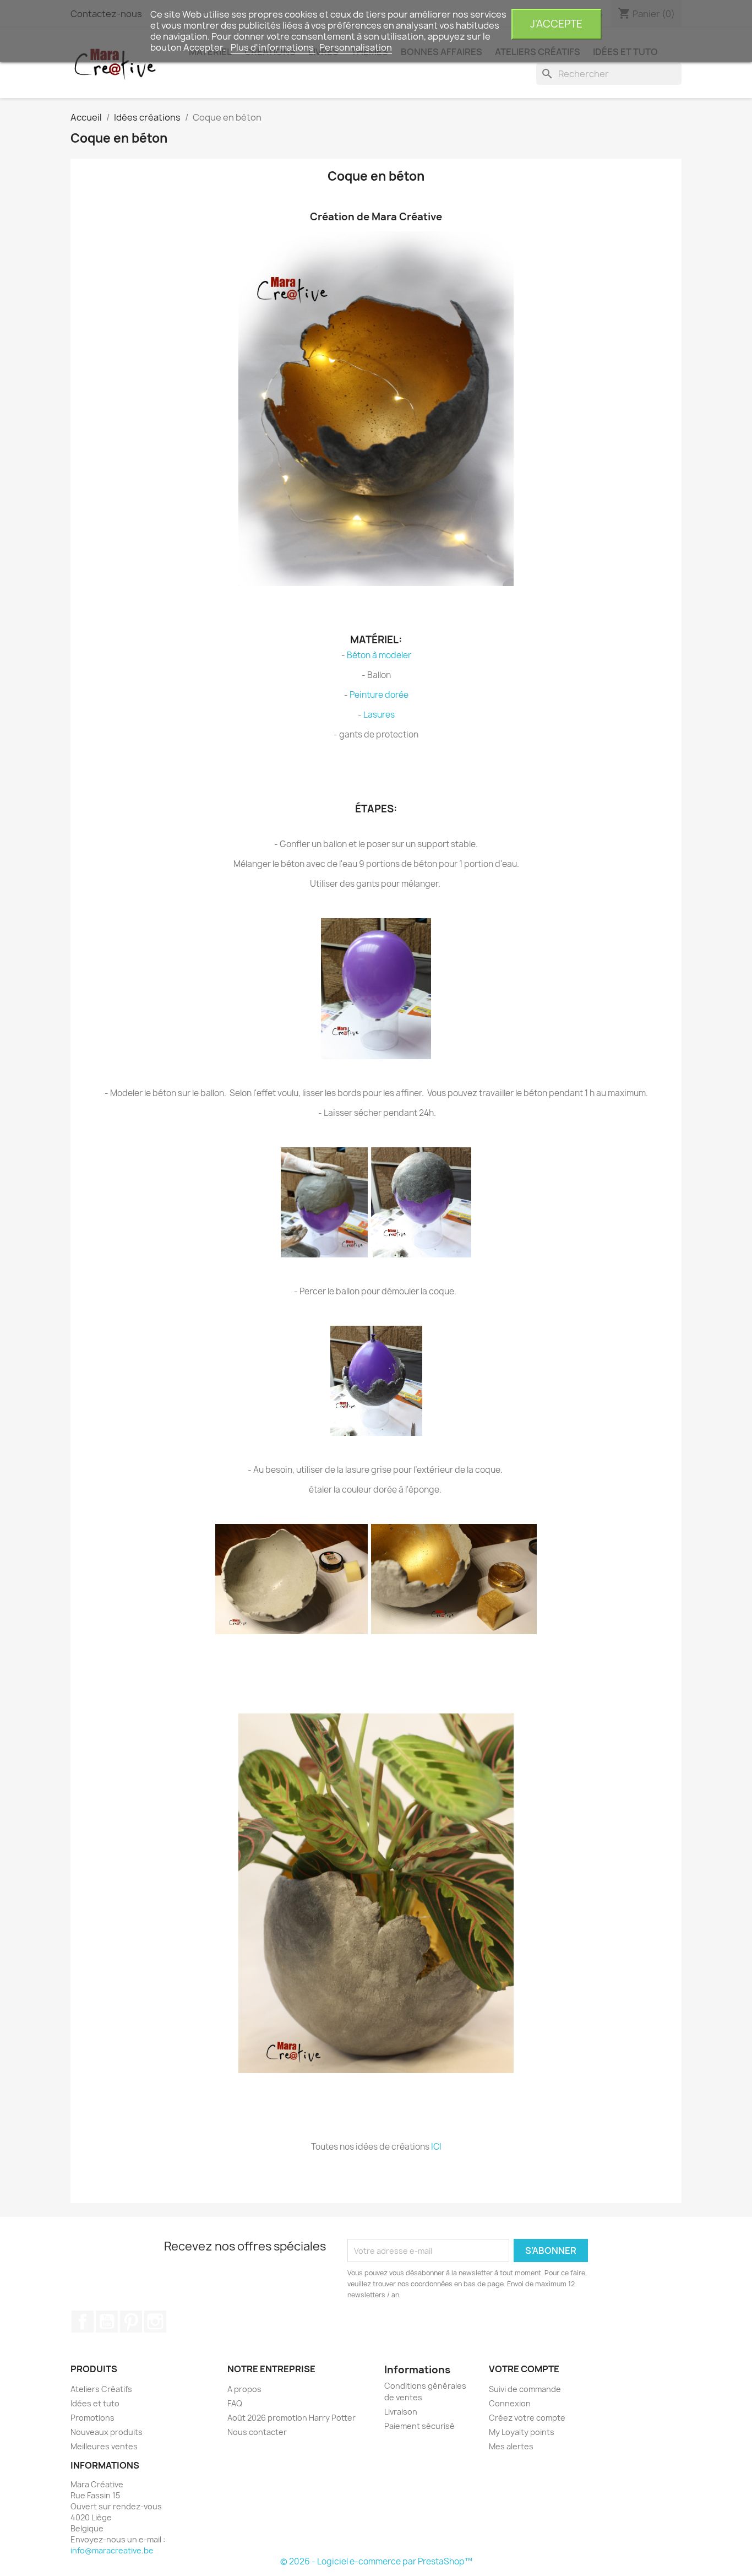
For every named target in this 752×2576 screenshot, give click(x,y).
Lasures (379, 715)
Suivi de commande (525, 2389)
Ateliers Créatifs (101, 2389)
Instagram (155, 2322)
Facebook (83, 2322)
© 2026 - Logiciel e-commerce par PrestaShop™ (376, 2561)
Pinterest (131, 2322)
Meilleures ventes (104, 2446)
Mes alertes (511, 2446)
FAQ (235, 2403)
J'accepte (556, 24)
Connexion (510, 2403)
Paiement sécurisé (419, 2426)
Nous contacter (257, 2432)
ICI (436, 2147)
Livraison (401, 2412)
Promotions (92, 2418)
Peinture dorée (379, 695)
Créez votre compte (527, 2418)
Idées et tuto (95, 2403)
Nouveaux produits (107, 2432)
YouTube (107, 2322)
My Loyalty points (522, 2432)
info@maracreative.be (112, 2550)
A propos (244, 2389)
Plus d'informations (273, 47)
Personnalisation (356, 47)
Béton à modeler (379, 655)
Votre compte (524, 2369)
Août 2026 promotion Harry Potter (291, 2418)
